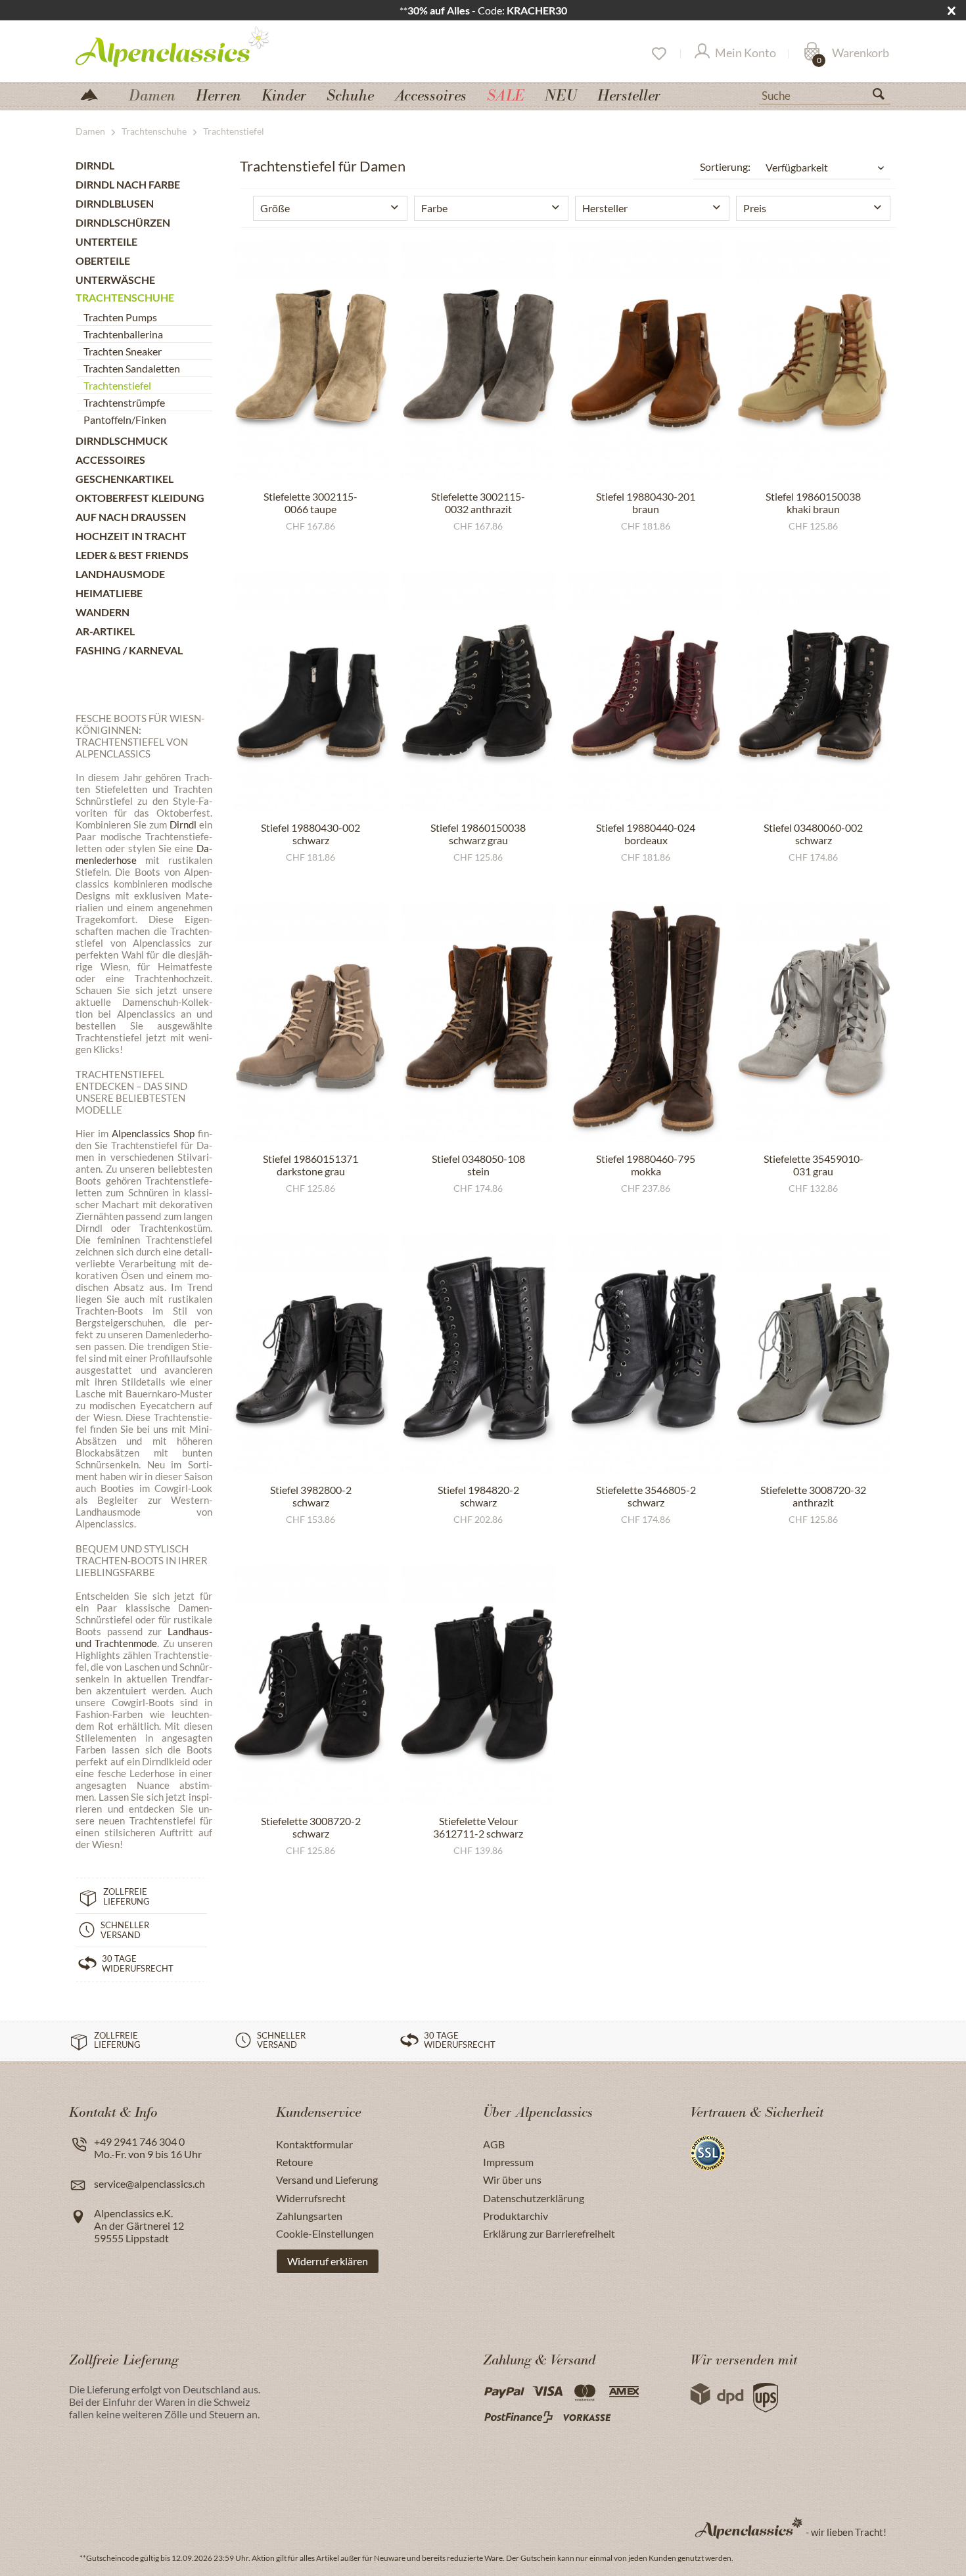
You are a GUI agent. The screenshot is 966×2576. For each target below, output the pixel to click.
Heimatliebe (109, 593)
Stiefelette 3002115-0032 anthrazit (478, 503)
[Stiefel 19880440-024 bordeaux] (646, 691)
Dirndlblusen (115, 203)
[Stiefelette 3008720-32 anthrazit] (813, 1353)
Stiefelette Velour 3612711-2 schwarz (478, 1827)
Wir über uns (512, 2180)
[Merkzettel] (658, 54)
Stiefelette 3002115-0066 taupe (310, 503)
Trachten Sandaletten (132, 368)
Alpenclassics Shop (153, 1133)
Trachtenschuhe (125, 297)
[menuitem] (825, 94)
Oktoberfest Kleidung (140, 498)
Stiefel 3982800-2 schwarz (311, 1496)
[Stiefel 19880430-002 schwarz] (310, 691)
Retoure (294, 2162)
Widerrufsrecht (311, 2198)
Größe (275, 208)
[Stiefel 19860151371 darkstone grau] (310, 1022)
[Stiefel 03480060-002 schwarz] (813, 691)
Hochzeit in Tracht (131, 536)
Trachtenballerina (123, 334)
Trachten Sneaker (123, 351)
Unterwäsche (115, 280)
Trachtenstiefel (117, 385)
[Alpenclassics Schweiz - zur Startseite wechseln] (196, 46)
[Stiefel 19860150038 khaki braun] (813, 360)
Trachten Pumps (120, 317)
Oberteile (103, 260)
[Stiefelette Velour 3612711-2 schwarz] (478, 1684)
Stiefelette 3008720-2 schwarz (311, 1827)
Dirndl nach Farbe (128, 184)
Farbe (434, 208)
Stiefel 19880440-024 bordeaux (646, 834)
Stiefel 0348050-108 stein (478, 1165)
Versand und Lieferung (327, 2180)
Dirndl (95, 165)
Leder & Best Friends (132, 555)
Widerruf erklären (328, 2261)
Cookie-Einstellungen (325, 2233)
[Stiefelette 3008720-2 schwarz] (310, 1684)
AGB (494, 2144)
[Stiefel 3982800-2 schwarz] (310, 1353)
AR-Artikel (105, 631)
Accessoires (110, 460)
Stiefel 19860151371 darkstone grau (310, 1165)
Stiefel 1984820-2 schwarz (478, 1496)
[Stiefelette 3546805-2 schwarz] (646, 1353)
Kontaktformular (314, 2144)
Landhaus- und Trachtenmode (144, 1637)
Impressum (508, 2162)
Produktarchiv (516, 2216)
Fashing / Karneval (129, 650)
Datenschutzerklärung (534, 2198)
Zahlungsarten (309, 2216)
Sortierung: (725, 167)
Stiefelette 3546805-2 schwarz (646, 1496)
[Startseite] (95, 94)
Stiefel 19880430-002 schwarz (310, 834)
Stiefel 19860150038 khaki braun (813, 503)
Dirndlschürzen (123, 222)
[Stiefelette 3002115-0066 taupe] (310, 360)
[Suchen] (884, 97)
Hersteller (605, 208)
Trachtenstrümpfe (124, 402)
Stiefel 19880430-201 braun (646, 503)
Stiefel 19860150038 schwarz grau (478, 834)
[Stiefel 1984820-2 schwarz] (478, 1353)
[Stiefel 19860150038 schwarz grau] (478, 691)
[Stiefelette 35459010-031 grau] (813, 1022)
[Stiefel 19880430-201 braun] (646, 360)
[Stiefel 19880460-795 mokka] (646, 1022)
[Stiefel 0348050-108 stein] (478, 1022)
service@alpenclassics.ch (149, 2183)
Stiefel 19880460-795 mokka (646, 1165)
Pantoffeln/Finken (125, 419)
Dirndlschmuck (122, 441)
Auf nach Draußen (131, 517)
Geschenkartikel (125, 479)
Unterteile (106, 241)
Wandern (103, 612)
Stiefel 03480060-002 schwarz (813, 834)
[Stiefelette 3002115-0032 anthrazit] (478, 360)
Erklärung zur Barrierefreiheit (549, 2233)
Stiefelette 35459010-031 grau (814, 1165)
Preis (755, 208)
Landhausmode (120, 574)
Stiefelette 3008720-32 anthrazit (813, 1496)
